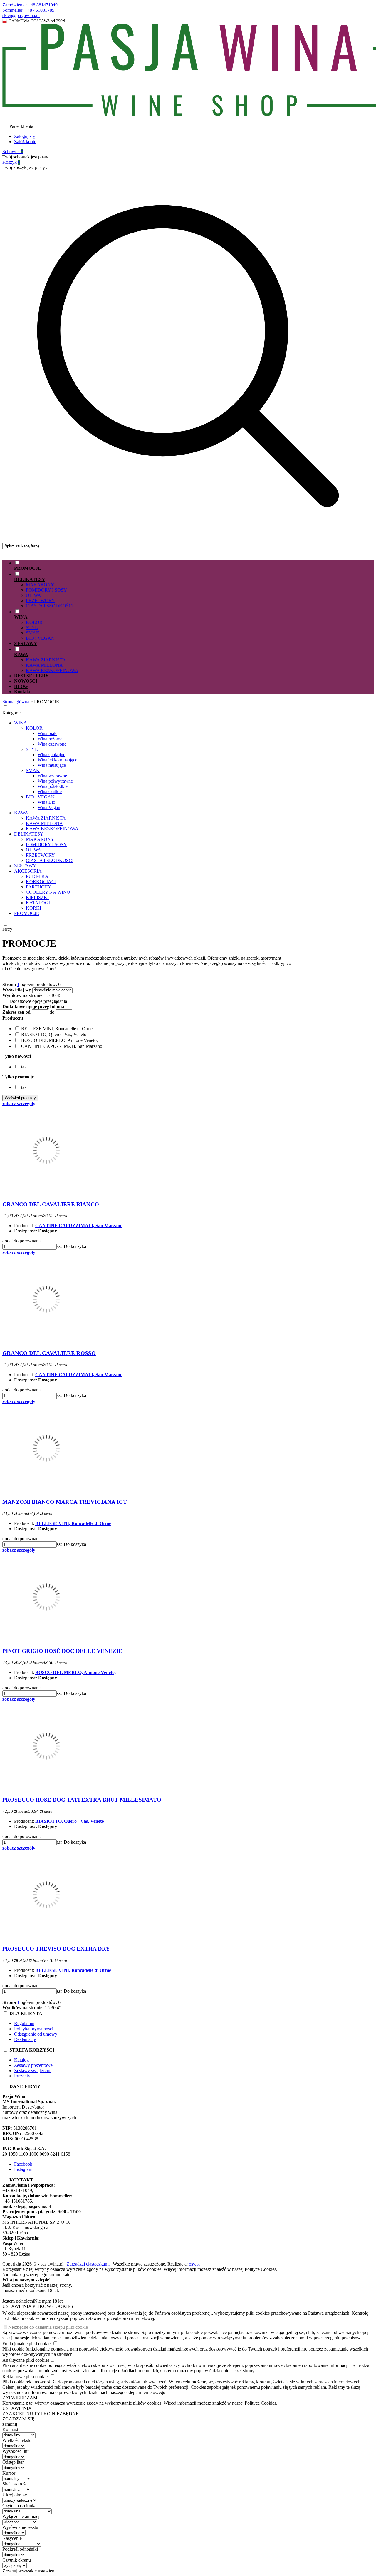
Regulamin (24, 2023)
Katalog (21, 2060)
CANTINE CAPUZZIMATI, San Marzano (79, 1226)
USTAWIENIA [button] (17, 2408)
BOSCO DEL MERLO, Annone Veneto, (75, 1672)
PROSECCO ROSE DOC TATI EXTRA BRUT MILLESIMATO (82, 1800)
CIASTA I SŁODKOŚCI (50, 606)
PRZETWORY (40, 600)
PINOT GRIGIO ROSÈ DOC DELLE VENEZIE (62, 1651)
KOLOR (34, 622)
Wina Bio (46, 802)
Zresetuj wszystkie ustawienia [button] (30, 2571)
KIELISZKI (37, 897)
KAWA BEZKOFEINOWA (52, 670)
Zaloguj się (24, 136)
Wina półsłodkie (53, 786)
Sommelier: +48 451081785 (28, 10)
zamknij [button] (10, 2424)
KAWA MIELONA (44, 665)
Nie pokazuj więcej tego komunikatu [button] (36, 2275)
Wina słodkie (50, 792)
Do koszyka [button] (75, 1246)
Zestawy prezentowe (33, 2065)
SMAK (33, 633)
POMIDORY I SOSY (46, 590)
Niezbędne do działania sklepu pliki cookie (48, 2327)
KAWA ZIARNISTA (46, 660)
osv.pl (194, 2264)
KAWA (21, 813)
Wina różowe (50, 739)
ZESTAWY (25, 866)
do (52, 1012)
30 (53, 995)
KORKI (33, 908)
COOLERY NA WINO (48, 892)
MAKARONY (40, 585)
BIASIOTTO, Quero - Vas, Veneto (70, 1821)
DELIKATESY (29, 834)
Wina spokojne (51, 755)
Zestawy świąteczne (33, 2070)
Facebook (23, 2164)
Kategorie (11, 713)
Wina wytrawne (52, 776)
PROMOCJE (27, 913)
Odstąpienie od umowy (36, 2034)
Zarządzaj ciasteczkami (88, 2264)
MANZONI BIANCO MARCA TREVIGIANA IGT (65, 1502)
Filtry (7, 929)
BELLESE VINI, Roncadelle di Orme (73, 1523)
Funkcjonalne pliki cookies (27, 2344)
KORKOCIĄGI (41, 882)
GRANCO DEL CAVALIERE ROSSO (49, 1353)
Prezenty (22, 2076)
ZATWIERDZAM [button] (20, 2398)
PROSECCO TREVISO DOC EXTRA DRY (56, 1949)
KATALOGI (38, 903)
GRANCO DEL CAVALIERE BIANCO (51, 1204)
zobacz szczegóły (19, 1104)
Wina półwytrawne (55, 781)
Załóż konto (25, 142)
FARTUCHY (39, 887)
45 (59, 995)
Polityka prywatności (34, 2029)
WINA (21, 723)
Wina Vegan (49, 807)
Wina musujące (52, 765)
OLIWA (33, 595)
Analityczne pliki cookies (26, 2360)
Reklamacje (25, 2039)
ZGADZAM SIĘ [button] (19, 2419)
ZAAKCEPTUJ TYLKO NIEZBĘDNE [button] (41, 2414)
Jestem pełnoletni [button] (18, 2301)
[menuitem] (194, 565)
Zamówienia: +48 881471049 (30, 5)
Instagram (23, 2169)
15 (47, 995)
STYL (32, 628)
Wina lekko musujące (57, 760)
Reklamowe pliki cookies (26, 2377)
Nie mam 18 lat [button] (48, 2301)
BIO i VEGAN (40, 638)
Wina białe (47, 733)
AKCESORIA (28, 871)
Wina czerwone (52, 744)
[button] (13, 1018)
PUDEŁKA (37, 876)
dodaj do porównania (22, 1241)
